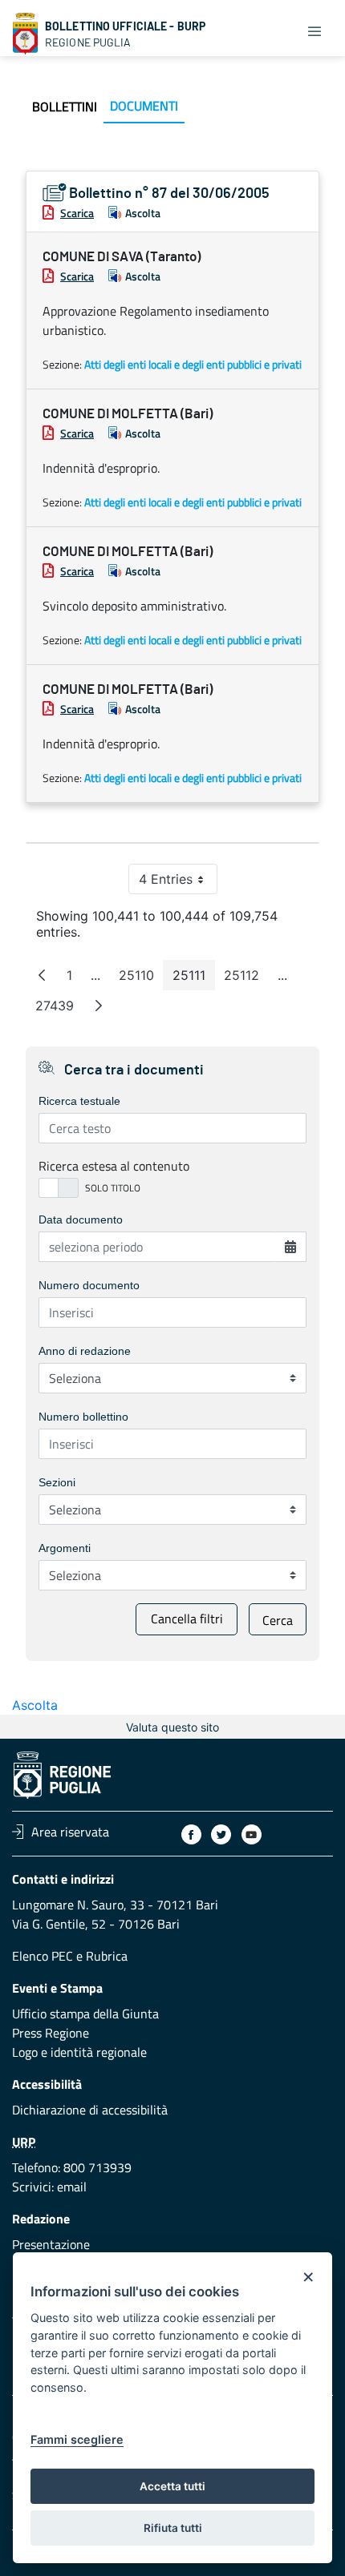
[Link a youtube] (252, 1834)
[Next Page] (99, 1006)
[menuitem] (65, 107)
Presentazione (51, 2244)
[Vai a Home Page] (26, 34)
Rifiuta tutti (173, 2528)
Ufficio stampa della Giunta (85, 2014)
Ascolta (143, 213)
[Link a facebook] (191, 1834)
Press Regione (51, 2033)
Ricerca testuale (79, 1101)
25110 (141, 979)
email (72, 2187)
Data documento (81, 1219)
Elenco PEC (43, 1956)
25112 (246, 979)
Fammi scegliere (77, 2439)
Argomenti (65, 1548)
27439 (59, 1009)
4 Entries (178, 883)
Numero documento (89, 1285)
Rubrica (107, 1956)
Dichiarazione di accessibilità (90, 2110)
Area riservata (70, 1832)
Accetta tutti (172, 2486)
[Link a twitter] (221, 1834)
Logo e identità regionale (79, 2052)
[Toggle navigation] (315, 30)
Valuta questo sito (172, 1727)
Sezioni (57, 1482)
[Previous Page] (42, 975)
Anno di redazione (85, 1351)
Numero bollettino (83, 1417)
